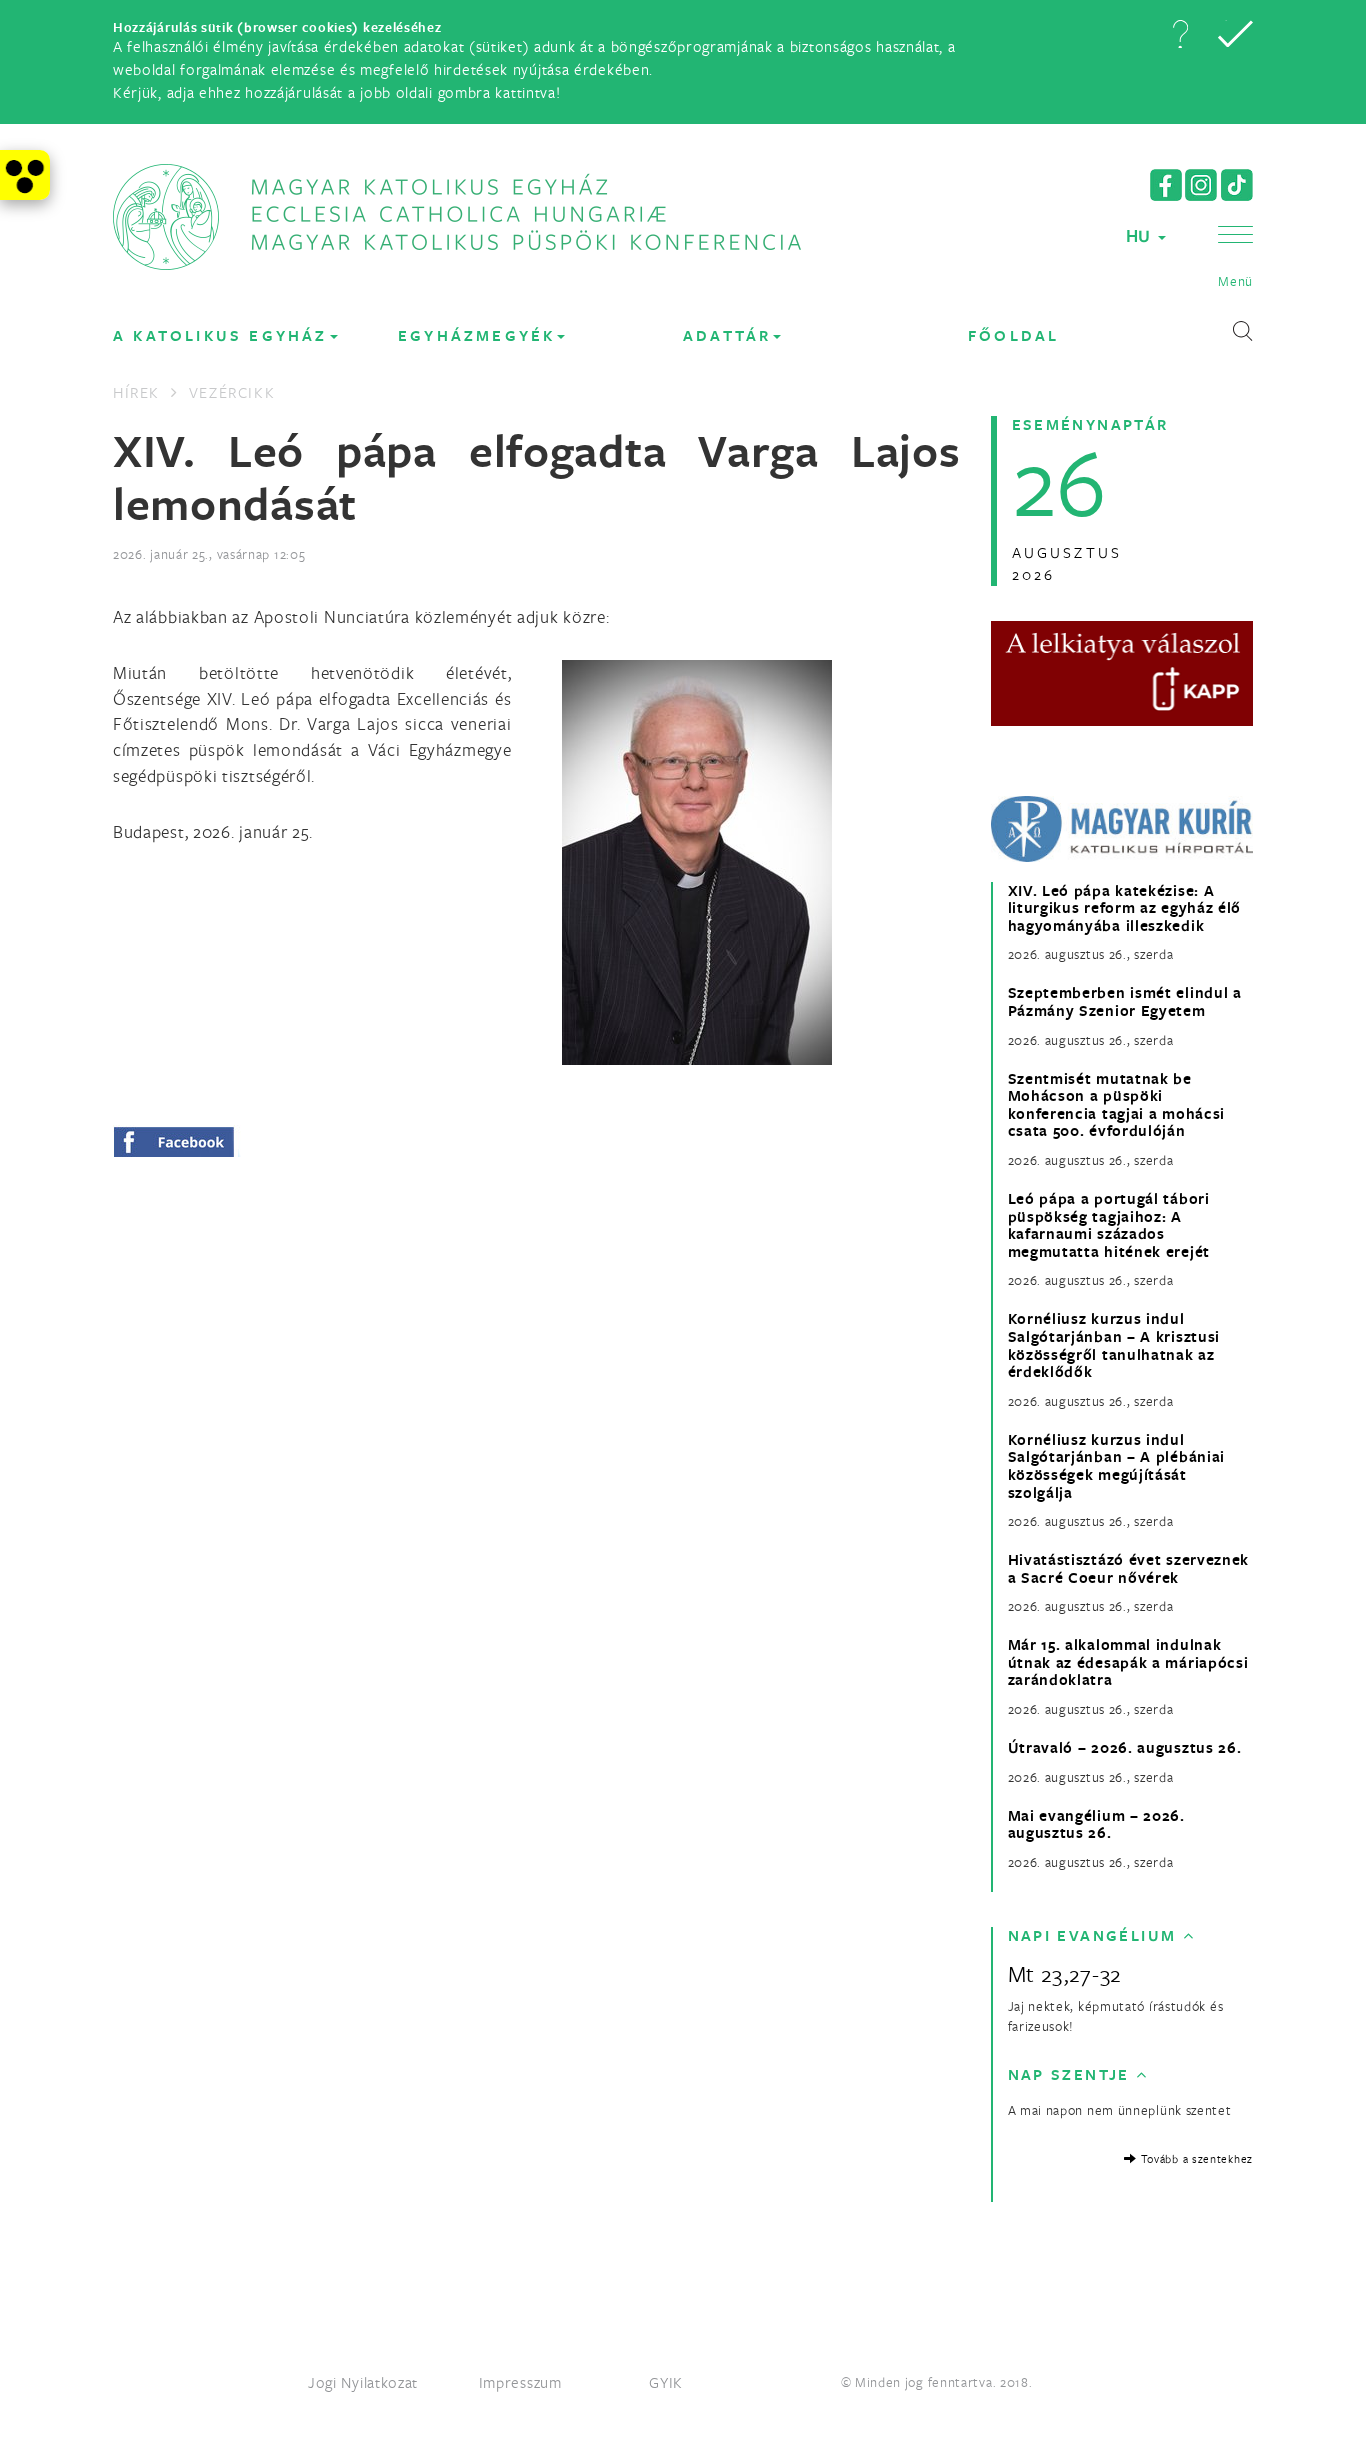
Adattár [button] (727, 335)
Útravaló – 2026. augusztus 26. (1125, 1748)
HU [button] (1141, 235)
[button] (1180, 34)
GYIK (666, 2382)
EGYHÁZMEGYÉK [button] (476, 335)
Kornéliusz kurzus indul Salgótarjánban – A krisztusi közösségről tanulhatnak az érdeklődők (1114, 1345)
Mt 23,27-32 (1065, 1973)
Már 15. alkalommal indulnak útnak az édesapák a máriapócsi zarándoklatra (1128, 1662)
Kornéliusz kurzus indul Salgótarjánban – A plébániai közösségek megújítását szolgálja (1117, 1466)
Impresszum (520, 2382)
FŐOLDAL (1013, 335)
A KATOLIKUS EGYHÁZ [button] (220, 335)
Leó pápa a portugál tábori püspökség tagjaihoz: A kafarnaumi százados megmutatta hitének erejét (1109, 1225)
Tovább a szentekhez (1195, 2158)
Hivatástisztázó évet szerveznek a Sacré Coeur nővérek (1129, 1568)
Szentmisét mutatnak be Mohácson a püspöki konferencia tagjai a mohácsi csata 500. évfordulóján (1117, 1105)
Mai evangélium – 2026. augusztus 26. (1096, 1824)
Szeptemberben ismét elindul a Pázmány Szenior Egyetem (1125, 1001)
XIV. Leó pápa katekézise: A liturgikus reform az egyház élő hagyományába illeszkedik (1125, 908)
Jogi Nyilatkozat (363, 2382)
